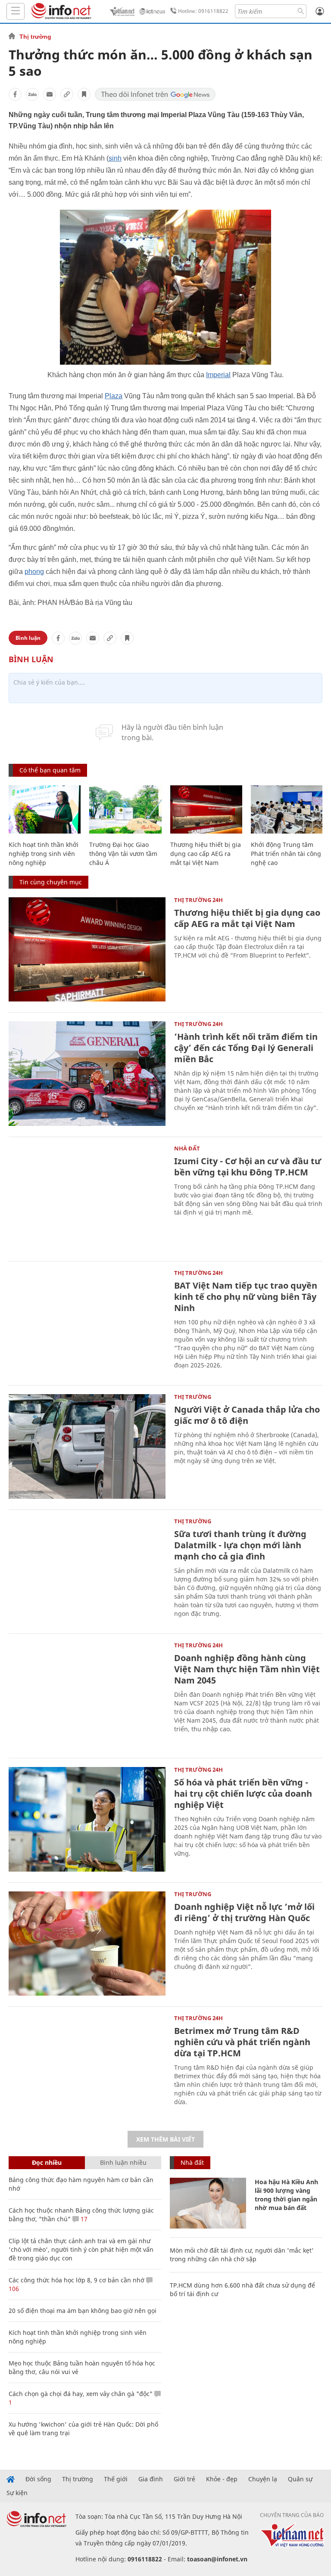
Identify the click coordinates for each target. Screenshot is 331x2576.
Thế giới (116, 2479)
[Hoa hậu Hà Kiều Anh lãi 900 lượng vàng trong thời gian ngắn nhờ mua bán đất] (208, 2203)
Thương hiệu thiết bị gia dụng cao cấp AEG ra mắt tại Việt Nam (206, 854)
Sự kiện (17, 2493)
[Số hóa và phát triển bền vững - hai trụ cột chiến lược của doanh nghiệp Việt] (87, 1819)
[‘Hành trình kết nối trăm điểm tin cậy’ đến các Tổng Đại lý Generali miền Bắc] (87, 1074)
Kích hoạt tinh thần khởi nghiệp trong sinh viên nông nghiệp (44, 854)
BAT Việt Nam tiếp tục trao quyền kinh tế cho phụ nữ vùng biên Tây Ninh (246, 1297)
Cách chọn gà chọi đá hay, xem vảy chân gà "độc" (81, 2394)
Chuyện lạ (263, 2479)
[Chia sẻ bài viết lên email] (50, 94)
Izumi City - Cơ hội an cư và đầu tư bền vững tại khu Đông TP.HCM (248, 1167)
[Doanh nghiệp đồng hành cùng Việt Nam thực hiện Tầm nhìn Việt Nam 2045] (87, 1695)
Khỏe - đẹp (222, 2479)
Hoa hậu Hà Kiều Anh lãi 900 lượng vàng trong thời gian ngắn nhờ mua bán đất (286, 2195)
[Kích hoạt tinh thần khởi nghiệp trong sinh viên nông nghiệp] (45, 809)
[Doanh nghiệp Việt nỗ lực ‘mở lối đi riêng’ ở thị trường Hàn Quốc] (87, 1944)
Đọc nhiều (47, 2162)
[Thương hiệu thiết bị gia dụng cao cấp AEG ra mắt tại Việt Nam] (206, 809)
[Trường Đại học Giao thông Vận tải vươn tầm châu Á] (125, 809)
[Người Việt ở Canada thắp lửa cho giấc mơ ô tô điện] (87, 1446)
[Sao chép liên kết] (67, 94)
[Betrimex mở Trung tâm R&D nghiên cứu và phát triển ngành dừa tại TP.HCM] (87, 2068)
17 (83, 2219)
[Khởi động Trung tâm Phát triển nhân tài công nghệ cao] (287, 809)
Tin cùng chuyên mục (51, 882)
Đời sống (38, 2479)
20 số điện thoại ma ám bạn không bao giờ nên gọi (83, 2311)
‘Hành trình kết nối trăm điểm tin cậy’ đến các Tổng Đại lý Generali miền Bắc (246, 1048)
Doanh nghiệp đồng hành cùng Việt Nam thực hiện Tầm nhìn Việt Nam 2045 (247, 1669)
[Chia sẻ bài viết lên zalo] (32, 94)
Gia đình (151, 2479)
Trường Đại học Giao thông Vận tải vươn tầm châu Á (123, 854)
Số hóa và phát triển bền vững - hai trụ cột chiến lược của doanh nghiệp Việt (243, 1793)
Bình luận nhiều (123, 2162)
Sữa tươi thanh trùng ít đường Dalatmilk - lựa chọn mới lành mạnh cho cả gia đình (240, 1545)
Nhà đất (187, 1148)
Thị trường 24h (198, 900)
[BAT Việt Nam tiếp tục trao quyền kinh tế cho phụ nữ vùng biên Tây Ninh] (87, 1322)
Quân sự (300, 2479)
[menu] (16, 11)
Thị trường (35, 37)
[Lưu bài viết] (84, 94)
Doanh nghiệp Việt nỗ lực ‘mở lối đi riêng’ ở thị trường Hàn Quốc (244, 1912)
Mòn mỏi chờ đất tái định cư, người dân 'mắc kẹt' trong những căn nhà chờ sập (242, 2255)
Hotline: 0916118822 (203, 11)
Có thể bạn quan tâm (50, 770)
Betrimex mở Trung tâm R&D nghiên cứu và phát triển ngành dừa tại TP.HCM (242, 2042)
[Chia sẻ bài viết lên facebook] (15, 94)
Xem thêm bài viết (165, 2139)
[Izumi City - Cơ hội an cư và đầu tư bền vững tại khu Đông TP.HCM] (87, 1198)
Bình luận (28, 638)
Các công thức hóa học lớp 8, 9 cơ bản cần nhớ (77, 2280)
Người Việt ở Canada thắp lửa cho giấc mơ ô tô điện (247, 1415)
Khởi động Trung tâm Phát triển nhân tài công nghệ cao (286, 854)
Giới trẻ (184, 2479)
